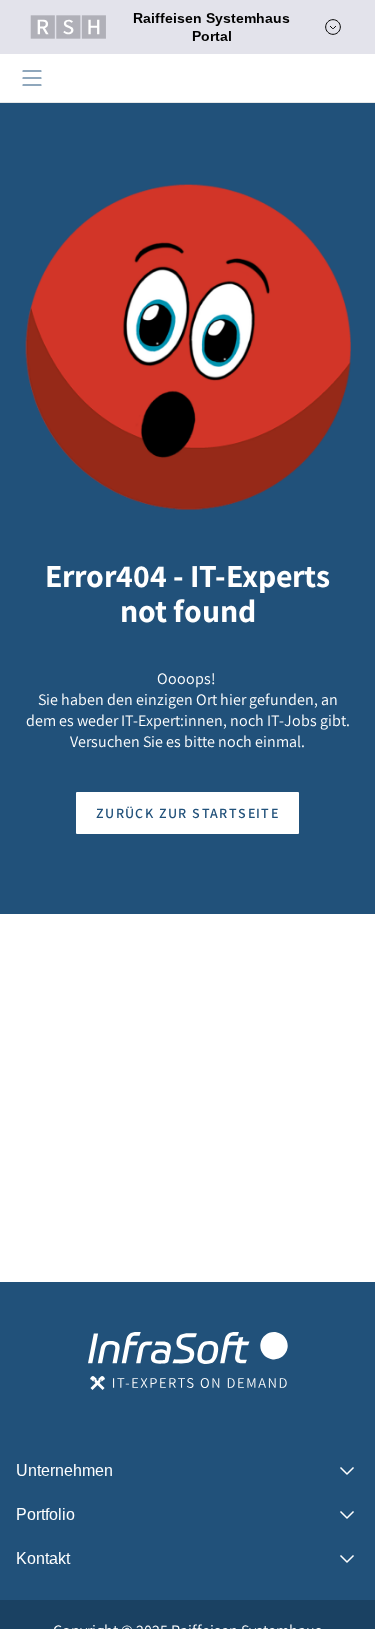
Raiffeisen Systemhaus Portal (211, 27)
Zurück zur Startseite (187, 813)
